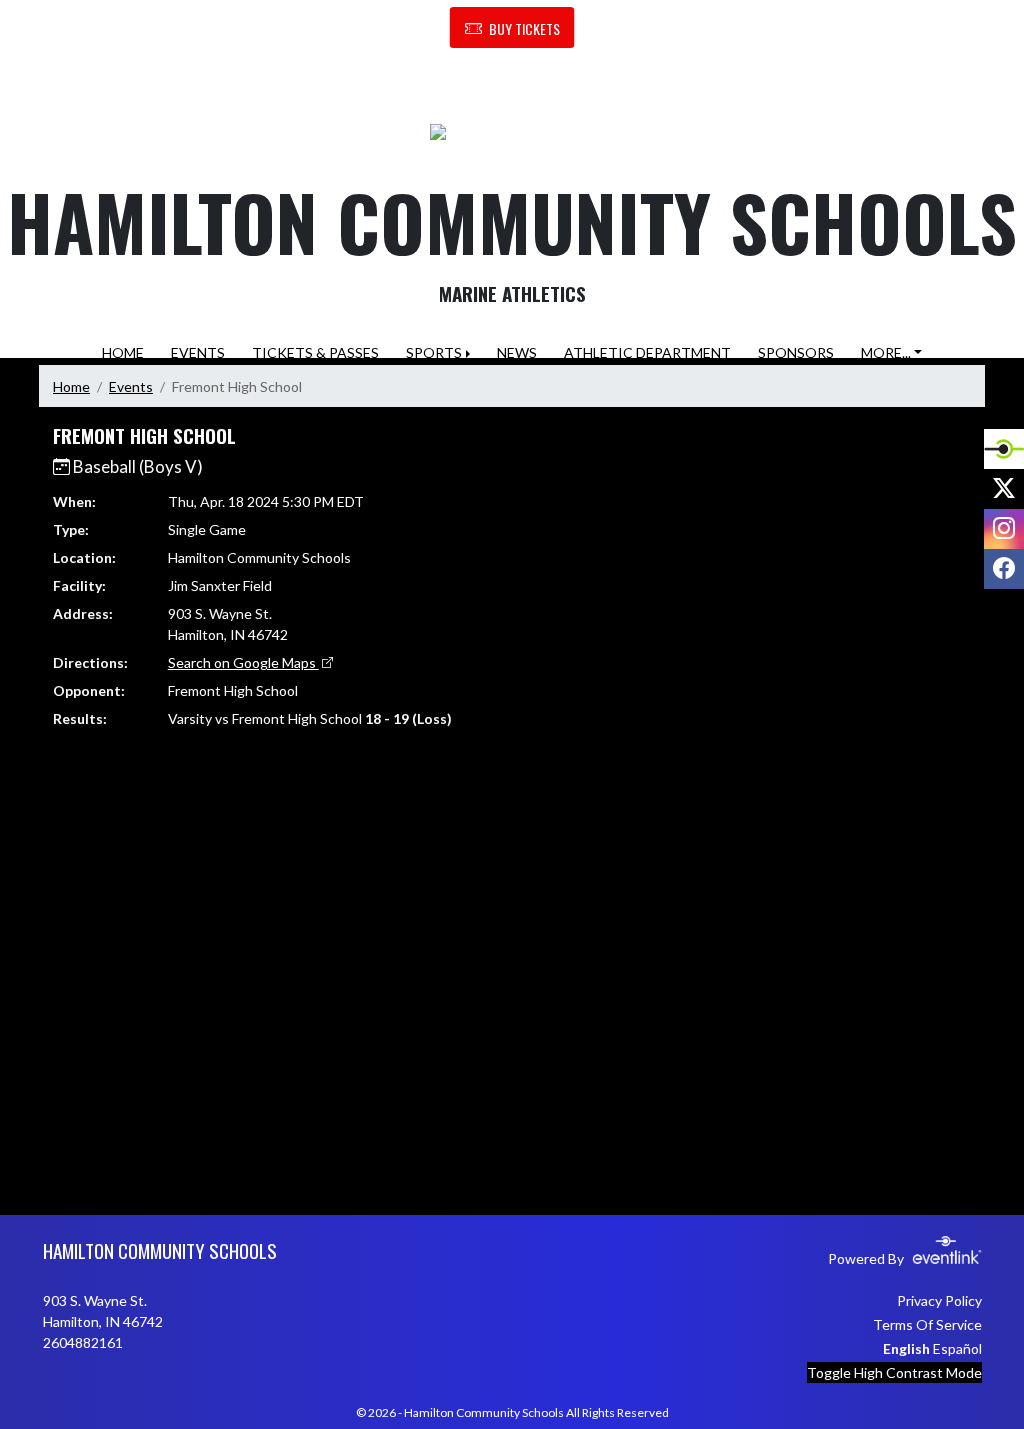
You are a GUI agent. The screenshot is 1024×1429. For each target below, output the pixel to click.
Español (957, 1348)
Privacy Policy (939, 1300)
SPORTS (434, 352)
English (906, 1348)
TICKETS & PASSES (315, 352)
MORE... (886, 352)
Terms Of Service (927, 1324)
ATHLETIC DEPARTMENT (647, 352)
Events (131, 386)
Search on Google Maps (243, 662)
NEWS (517, 352)
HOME (123, 352)
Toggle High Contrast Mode (894, 1372)
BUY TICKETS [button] (524, 28)
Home (71, 386)
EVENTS (198, 352)
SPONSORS (796, 352)
